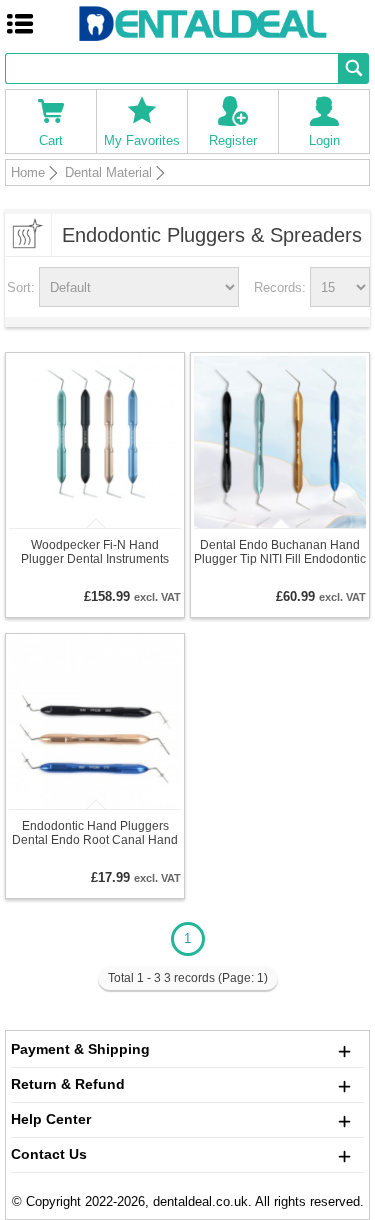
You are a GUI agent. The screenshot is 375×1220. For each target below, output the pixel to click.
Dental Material (108, 172)
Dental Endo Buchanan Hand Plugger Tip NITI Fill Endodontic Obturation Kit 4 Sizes (280, 552)
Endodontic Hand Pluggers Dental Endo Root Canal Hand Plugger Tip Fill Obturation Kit (95, 833)
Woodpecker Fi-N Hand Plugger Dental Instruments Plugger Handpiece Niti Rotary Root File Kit (95, 552)
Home (28, 172)
